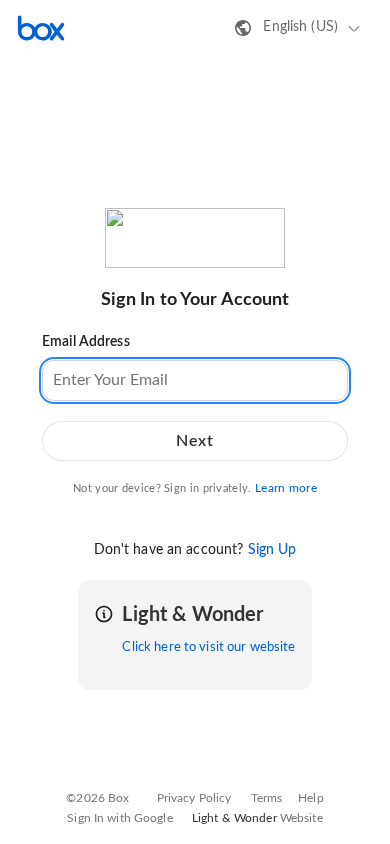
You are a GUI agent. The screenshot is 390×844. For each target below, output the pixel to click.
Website (301, 818)
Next (194, 441)
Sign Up (272, 550)
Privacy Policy (194, 798)
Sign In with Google (119, 818)
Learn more (286, 488)
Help (311, 798)
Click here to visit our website (208, 647)
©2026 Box (97, 798)
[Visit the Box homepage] (41, 28)
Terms (267, 798)
